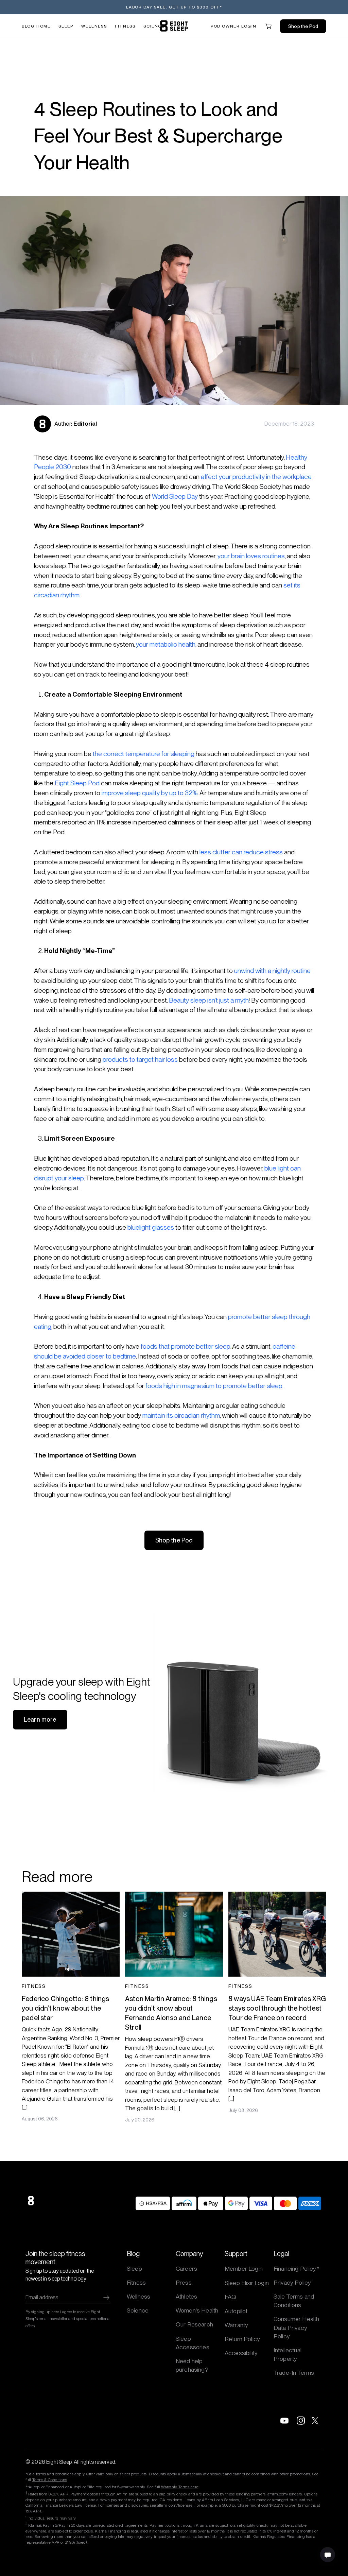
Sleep (66, 26)
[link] (174, 26)
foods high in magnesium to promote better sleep (214, 1386)
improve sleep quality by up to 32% (150, 793)
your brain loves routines (251, 556)
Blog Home (36, 26)
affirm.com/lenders (285, 2494)
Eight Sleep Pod (77, 783)
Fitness (125, 26)
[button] (234, 26)
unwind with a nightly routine (272, 971)
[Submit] (106, 2298)
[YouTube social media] (284, 2421)
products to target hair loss (140, 1060)
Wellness (94, 26)
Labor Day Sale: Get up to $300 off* (174, 7)
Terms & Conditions (50, 2480)
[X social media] (317, 2421)
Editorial (85, 424)
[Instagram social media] (301, 2421)
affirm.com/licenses (175, 2505)
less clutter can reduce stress (241, 852)
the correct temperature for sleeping (144, 754)
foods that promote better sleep (186, 1346)
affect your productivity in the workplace (256, 477)
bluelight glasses (151, 1227)
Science (154, 26)
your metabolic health (166, 644)
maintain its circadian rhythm (181, 1415)
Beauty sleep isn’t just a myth (209, 1000)
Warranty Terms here (180, 2487)
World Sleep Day (175, 497)
